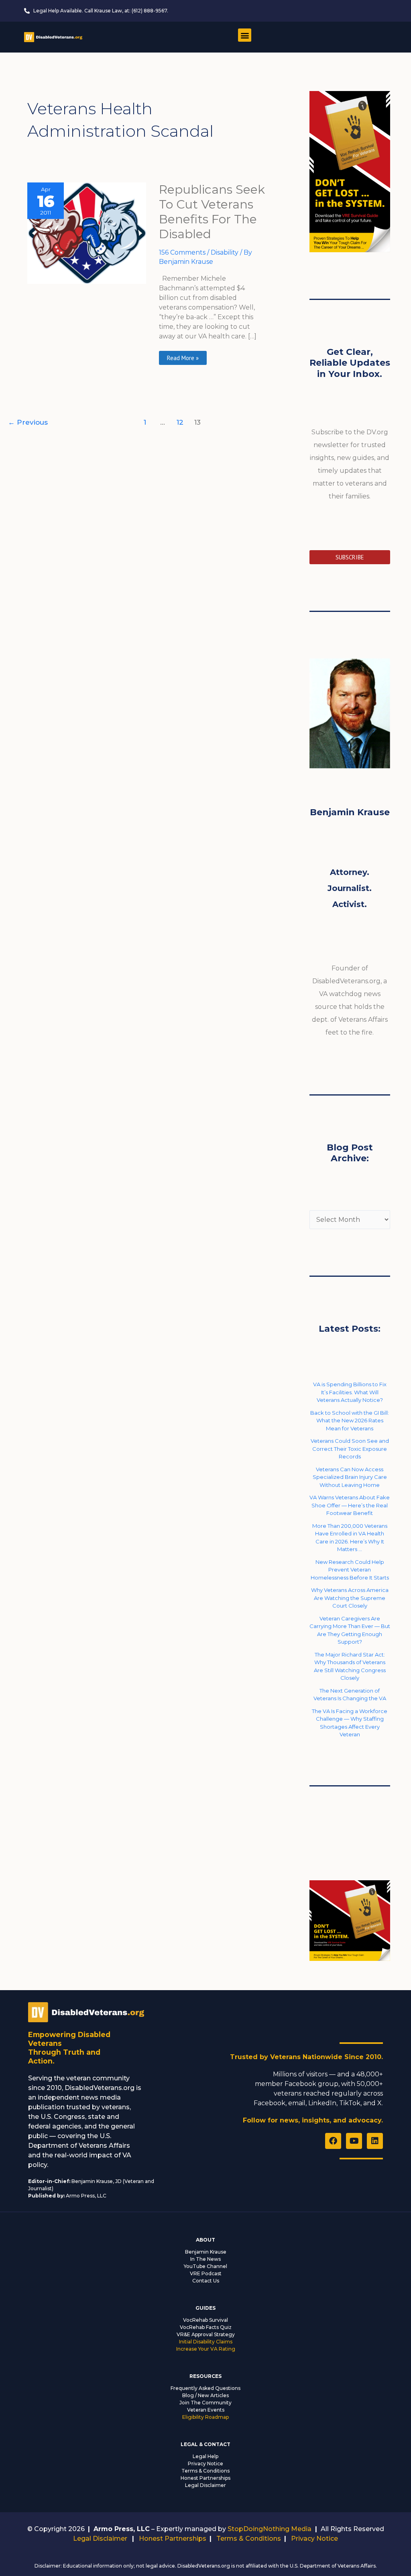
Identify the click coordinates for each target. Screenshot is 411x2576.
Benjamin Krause (206, 2252)
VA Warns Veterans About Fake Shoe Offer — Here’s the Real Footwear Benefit (350, 1505)
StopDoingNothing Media (270, 2529)
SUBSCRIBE (350, 557)
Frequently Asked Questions (205, 2388)
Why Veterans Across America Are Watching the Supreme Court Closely (350, 1598)
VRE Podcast (206, 2273)
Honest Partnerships (205, 2478)
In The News (205, 2259)
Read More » (183, 356)
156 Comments (182, 252)
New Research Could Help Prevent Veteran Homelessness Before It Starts (350, 1570)
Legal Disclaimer (205, 2485)
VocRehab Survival (205, 2320)
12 (180, 422)
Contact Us (206, 2281)
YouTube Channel (205, 2266)
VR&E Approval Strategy (206, 2334)
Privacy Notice (205, 2464)
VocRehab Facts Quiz (206, 2327)
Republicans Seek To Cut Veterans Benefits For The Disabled (212, 212)
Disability (225, 252)
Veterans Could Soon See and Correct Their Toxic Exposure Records (350, 1449)
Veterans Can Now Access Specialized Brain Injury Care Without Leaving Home (350, 1477)
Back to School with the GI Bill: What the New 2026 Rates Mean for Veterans (350, 1421)
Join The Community (205, 2403)
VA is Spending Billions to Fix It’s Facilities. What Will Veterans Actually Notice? (350, 1392)
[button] (245, 35)
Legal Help (205, 2456)
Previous (28, 422)
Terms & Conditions (205, 2471)
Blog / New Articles (205, 2395)
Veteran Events (206, 2410)
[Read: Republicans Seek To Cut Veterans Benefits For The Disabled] (87, 233)
